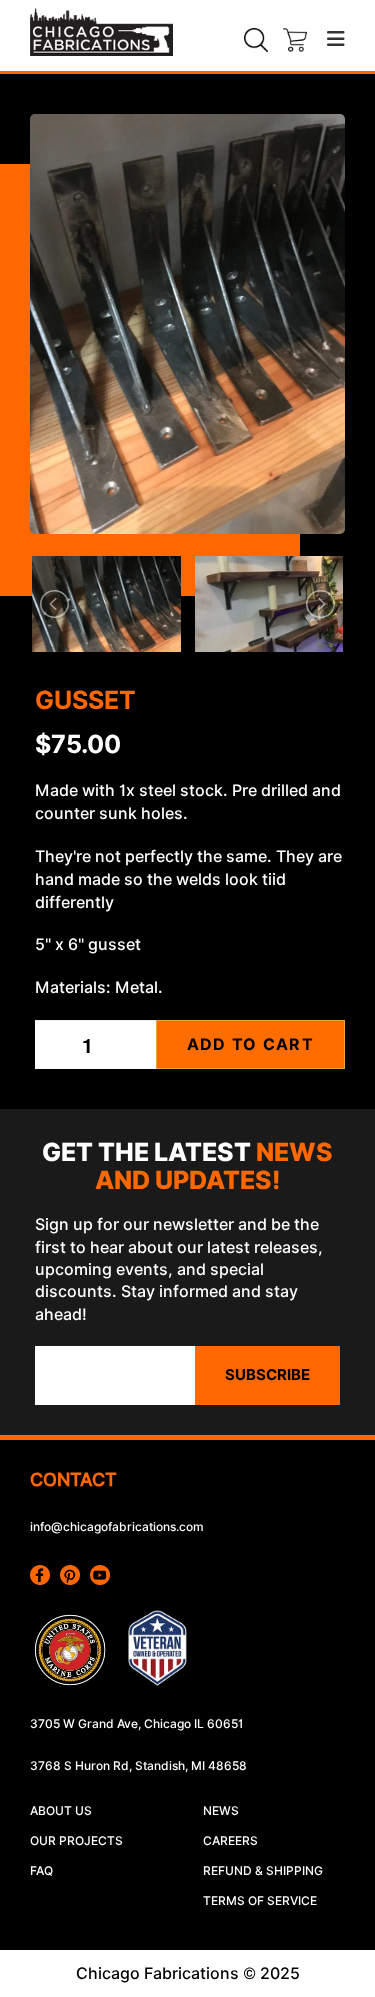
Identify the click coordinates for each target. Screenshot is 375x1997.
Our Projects (76, 1840)
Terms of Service (260, 1900)
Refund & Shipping (263, 1870)
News (221, 1810)
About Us (61, 1810)
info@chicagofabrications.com (117, 1526)
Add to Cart (250, 1044)
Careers (230, 1840)
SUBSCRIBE (267, 1375)
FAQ (41, 1870)
